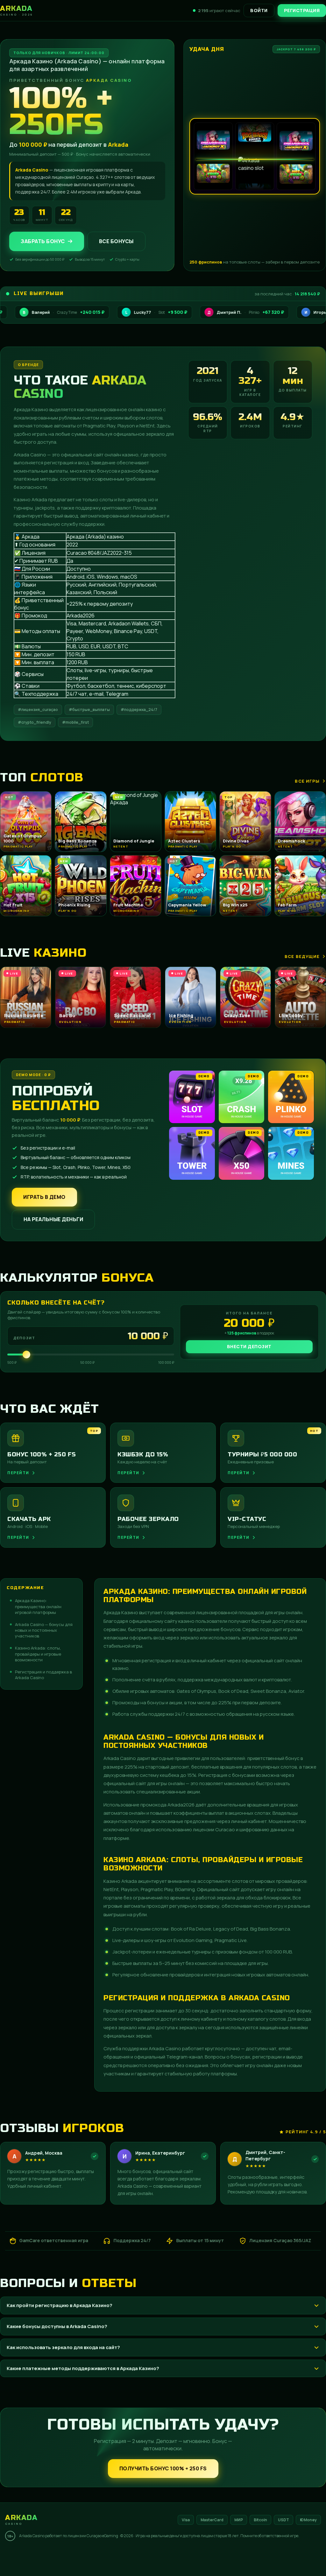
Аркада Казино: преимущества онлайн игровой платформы (38, 1606)
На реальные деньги (53, 1219)
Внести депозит (249, 1346)
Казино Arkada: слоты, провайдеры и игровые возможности (38, 1654)
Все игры (307, 781)
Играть (100, 2556)
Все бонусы (116, 241)
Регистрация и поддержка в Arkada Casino (43, 1675)
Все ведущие (302, 956)
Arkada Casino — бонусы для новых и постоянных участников (44, 1630)
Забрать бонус (43, 241)
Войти (259, 10)
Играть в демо (44, 1197)
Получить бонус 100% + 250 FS (163, 2468)
